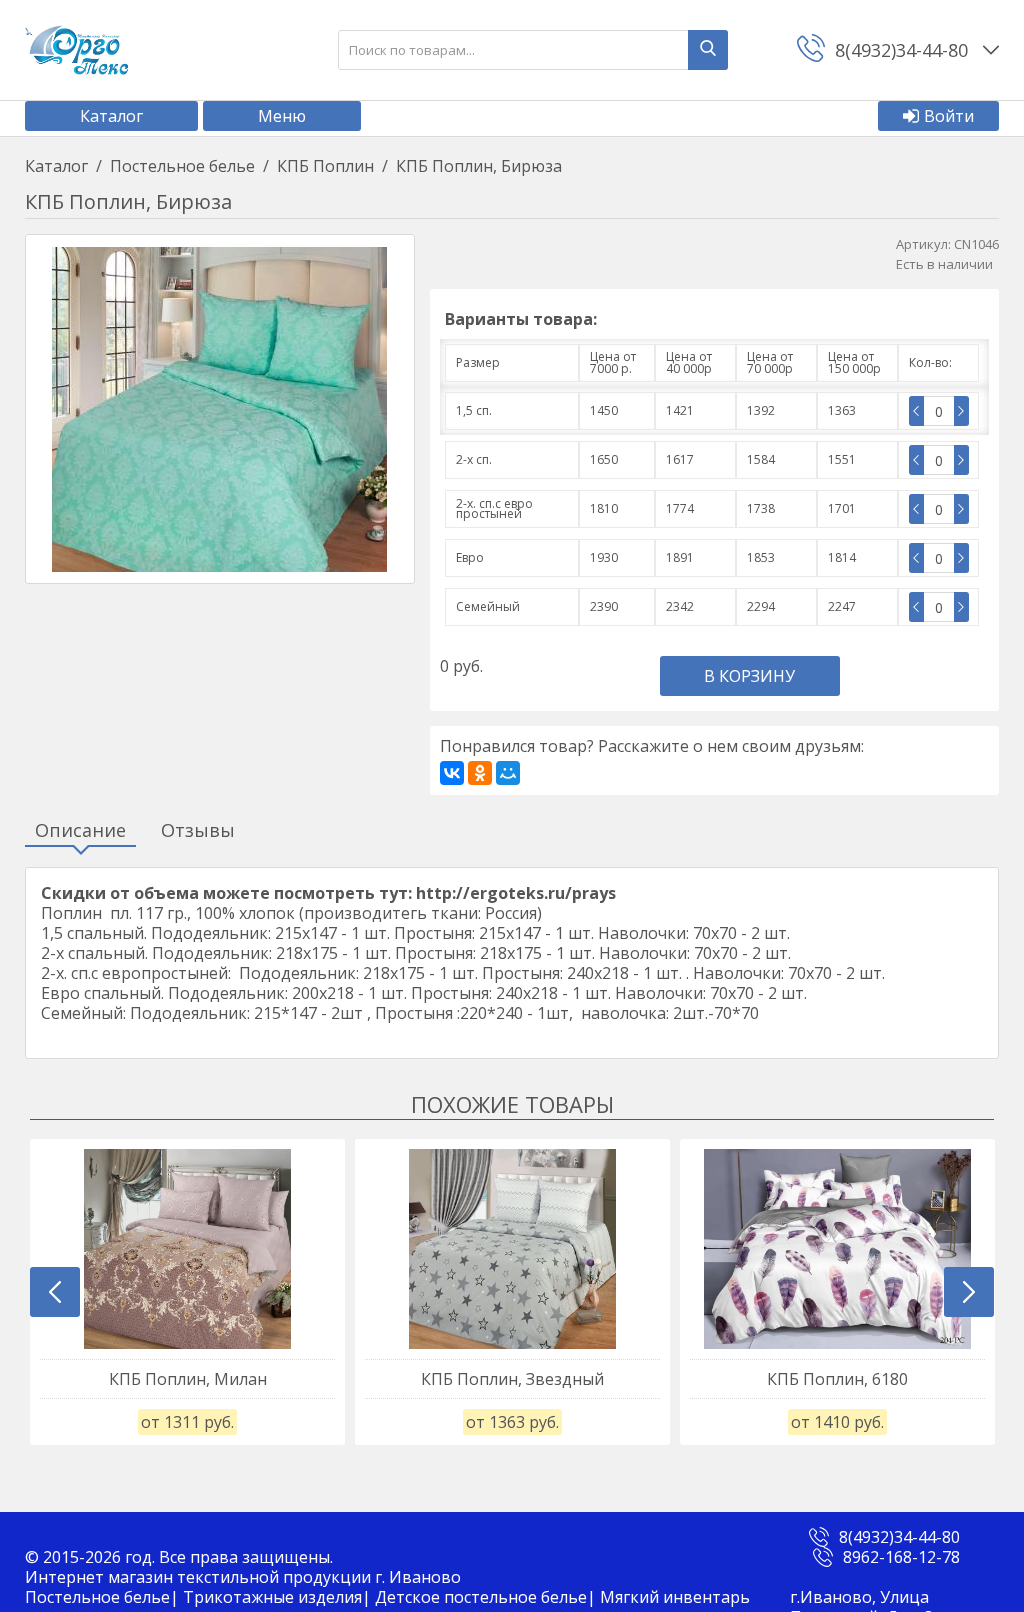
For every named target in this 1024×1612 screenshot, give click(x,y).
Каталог (111, 116)
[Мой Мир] (508, 773)
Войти (949, 116)
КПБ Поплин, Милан (188, 1379)
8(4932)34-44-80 (899, 1537)
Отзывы (198, 831)
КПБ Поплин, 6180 (837, 1379)
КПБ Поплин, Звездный (512, 1379)
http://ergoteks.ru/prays (516, 893)
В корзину (749, 676)
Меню (282, 116)
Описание (80, 831)
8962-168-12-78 (901, 1557)
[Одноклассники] (480, 773)
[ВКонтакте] (452, 773)
